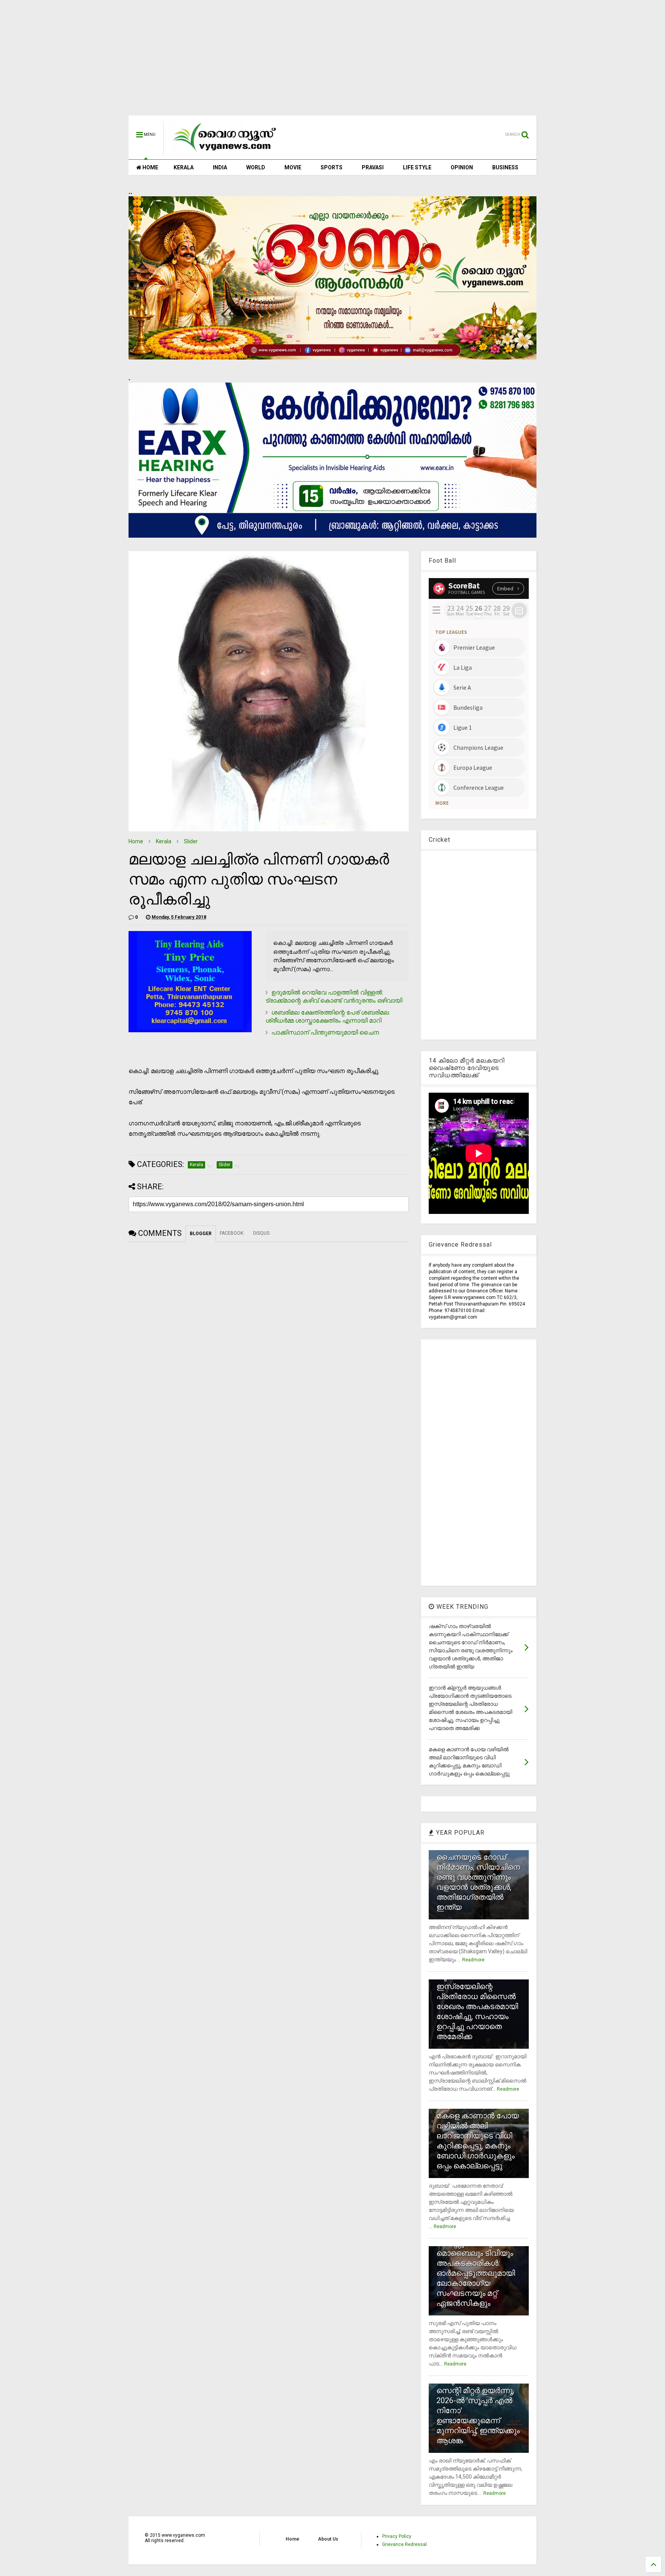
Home (136, 841)
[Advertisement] (332, 62)
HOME (150, 167)
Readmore (473, 1960)
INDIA (220, 167)
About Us (328, 2539)
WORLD (256, 167)
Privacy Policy (397, 2536)
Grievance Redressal (404, 2544)
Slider (191, 841)
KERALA (184, 167)
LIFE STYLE (417, 167)
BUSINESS (505, 167)
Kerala (164, 841)
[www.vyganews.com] (225, 152)
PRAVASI (373, 167)
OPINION (462, 167)
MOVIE (293, 167)
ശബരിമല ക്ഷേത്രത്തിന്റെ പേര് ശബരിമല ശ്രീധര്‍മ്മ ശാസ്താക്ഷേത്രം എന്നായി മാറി (327, 1016)
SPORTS (332, 167)
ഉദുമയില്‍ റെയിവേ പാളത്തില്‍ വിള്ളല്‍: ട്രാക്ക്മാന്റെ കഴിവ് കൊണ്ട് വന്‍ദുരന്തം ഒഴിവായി (334, 996)
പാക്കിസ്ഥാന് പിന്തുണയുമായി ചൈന (325, 1032)
